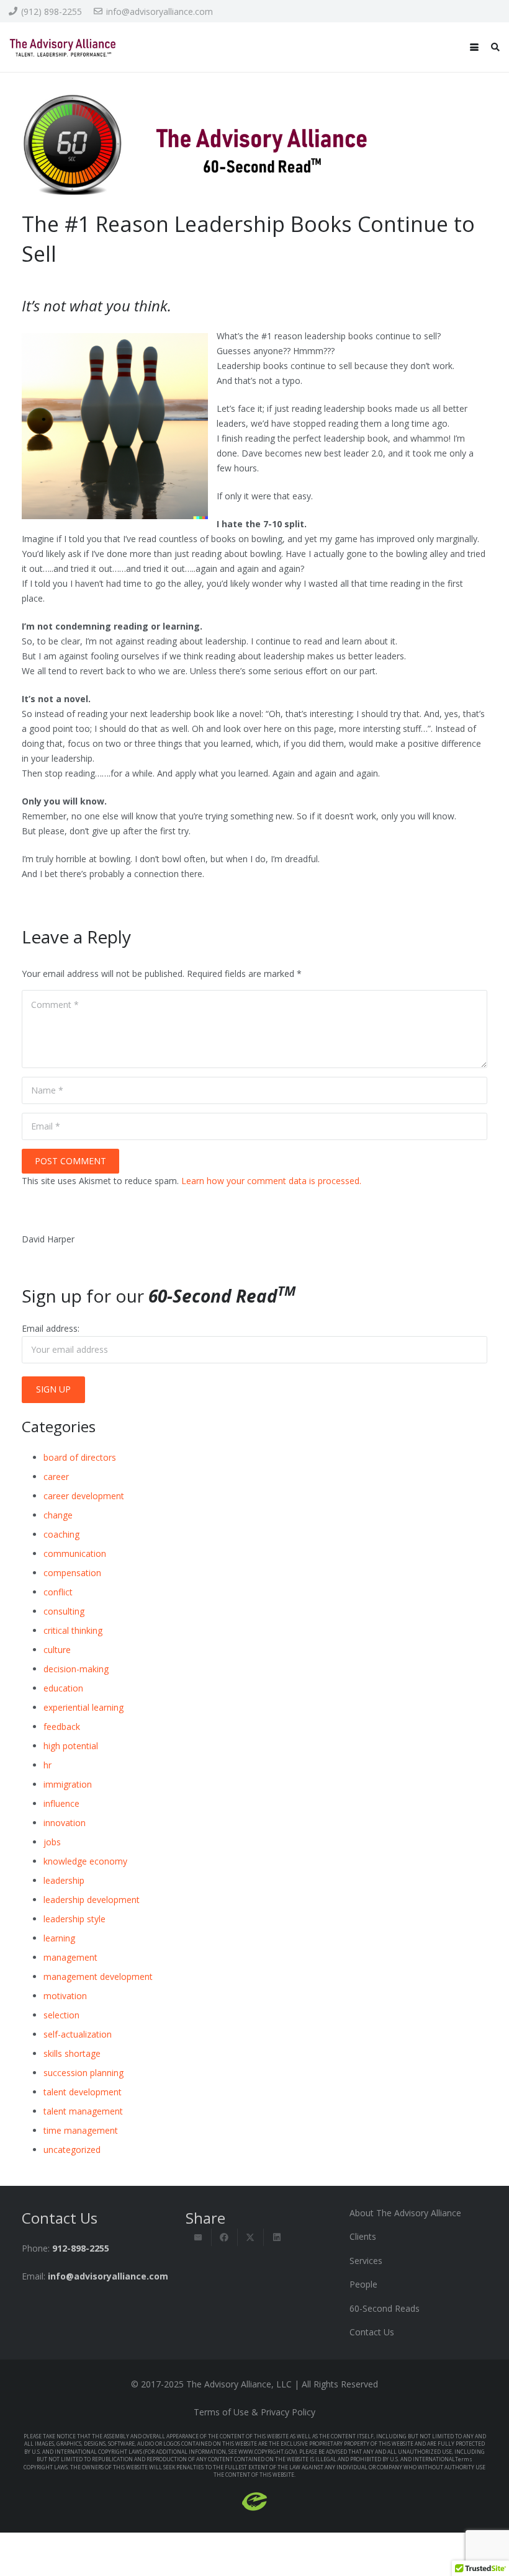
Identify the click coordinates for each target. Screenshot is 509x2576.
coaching (61, 1534)
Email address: (51, 1328)
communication (75, 1553)
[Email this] (199, 2237)
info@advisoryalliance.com (108, 2276)
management (70, 1957)
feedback (62, 1727)
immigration (68, 1784)
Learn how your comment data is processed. (271, 1181)
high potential (71, 1746)
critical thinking (73, 1630)
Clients (363, 2236)
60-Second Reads (385, 2308)
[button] (474, 47)
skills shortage (72, 2053)
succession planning (83, 2073)
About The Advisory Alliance (405, 2213)
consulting (64, 1611)
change (58, 1515)
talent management (83, 2111)
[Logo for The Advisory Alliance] (63, 47)
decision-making (76, 1669)
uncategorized (72, 2150)
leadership (64, 1880)
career (56, 1477)
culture (57, 1650)
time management (81, 2130)
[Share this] (225, 2237)
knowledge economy (85, 1861)
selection (61, 2015)
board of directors (80, 1457)
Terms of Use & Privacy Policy (254, 2412)
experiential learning (83, 1707)
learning (59, 1938)
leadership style (74, 1919)
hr (47, 1765)
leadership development (92, 1900)
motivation (65, 1996)
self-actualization (78, 2034)
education (63, 1688)
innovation (65, 1823)
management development (98, 1977)
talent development (83, 2092)
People (363, 2284)
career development (84, 1496)
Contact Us (372, 2332)
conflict (58, 1592)
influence (61, 1803)
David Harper (48, 1239)
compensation (72, 1573)
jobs (52, 1842)
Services (366, 2261)
